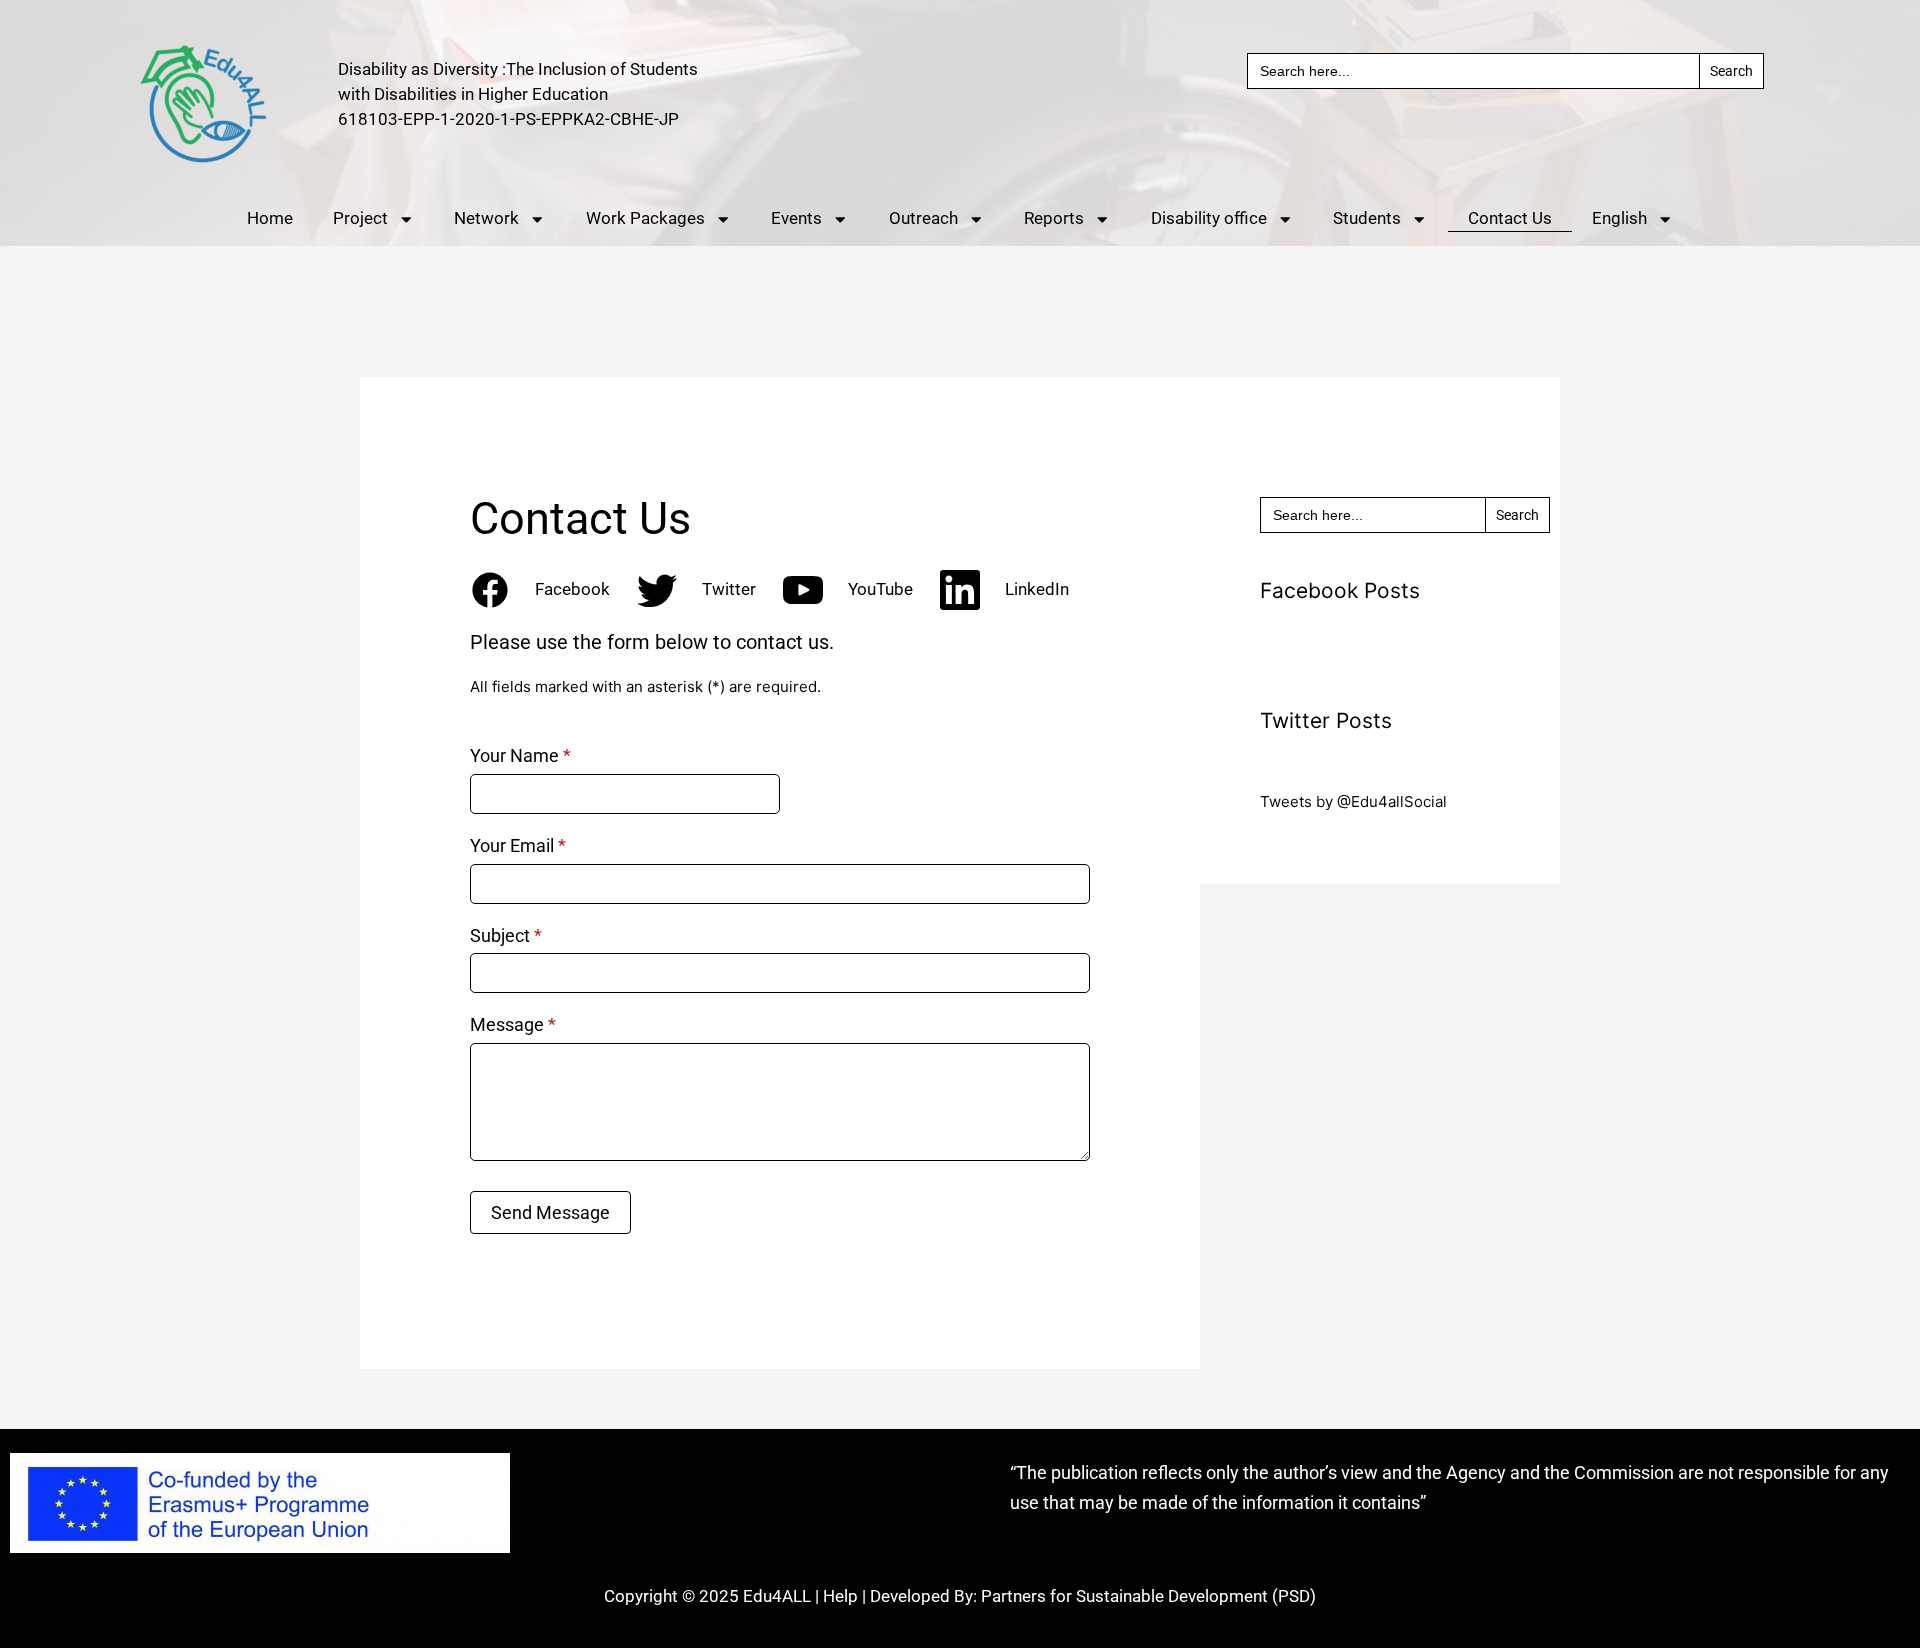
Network (486, 218)
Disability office (1209, 218)
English (1619, 218)
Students (1367, 218)
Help (840, 1596)
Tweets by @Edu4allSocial (1353, 801)
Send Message (550, 1212)
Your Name (520, 755)
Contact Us (1510, 218)
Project (360, 218)
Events (796, 218)
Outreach (923, 218)
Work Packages (645, 218)
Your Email (518, 845)
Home (270, 218)
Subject (506, 935)
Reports (1054, 218)
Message (513, 1024)
